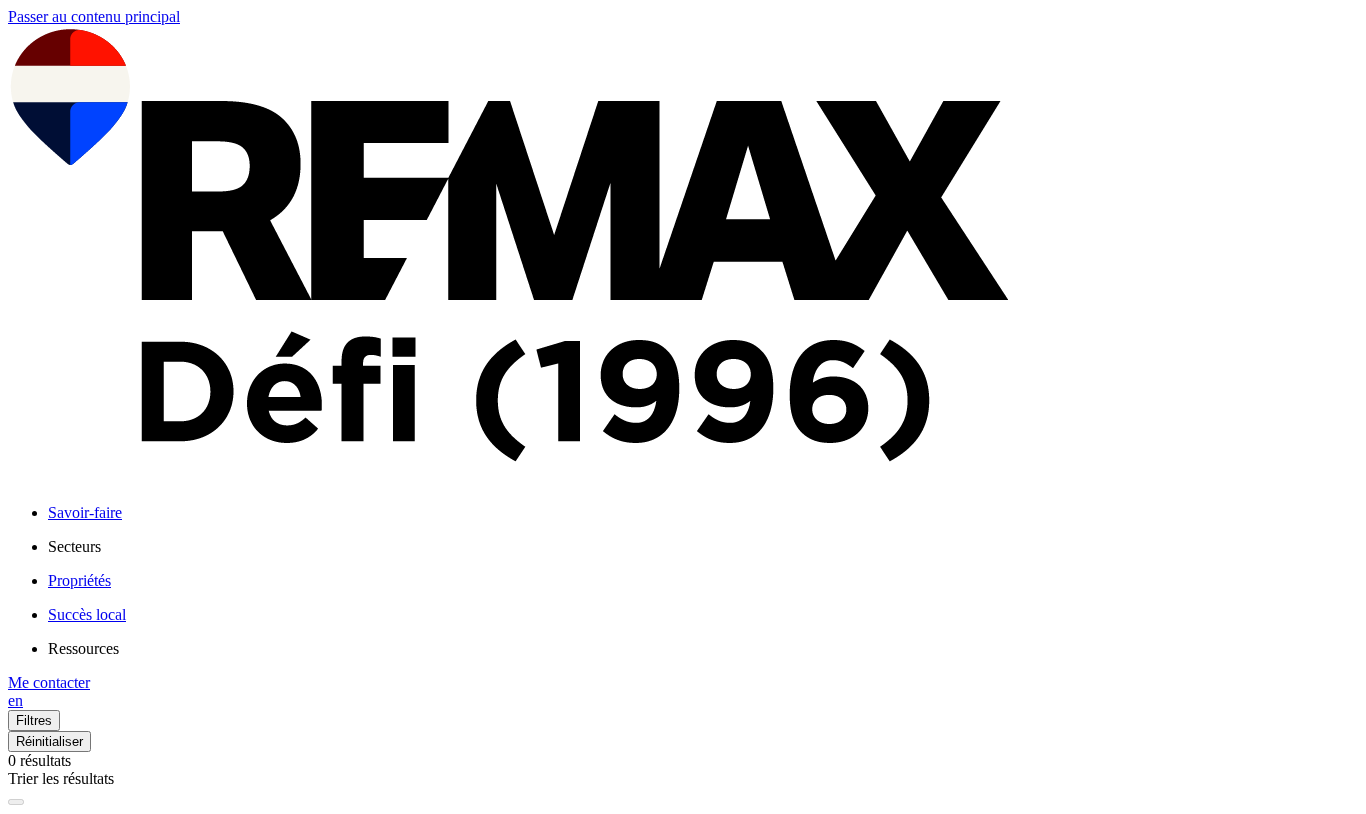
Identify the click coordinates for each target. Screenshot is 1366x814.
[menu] (703, 547)
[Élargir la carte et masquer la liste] (16, 802)
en (15, 700)
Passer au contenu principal (94, 16)
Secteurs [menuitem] (74, 546)
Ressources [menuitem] (83, 648)
